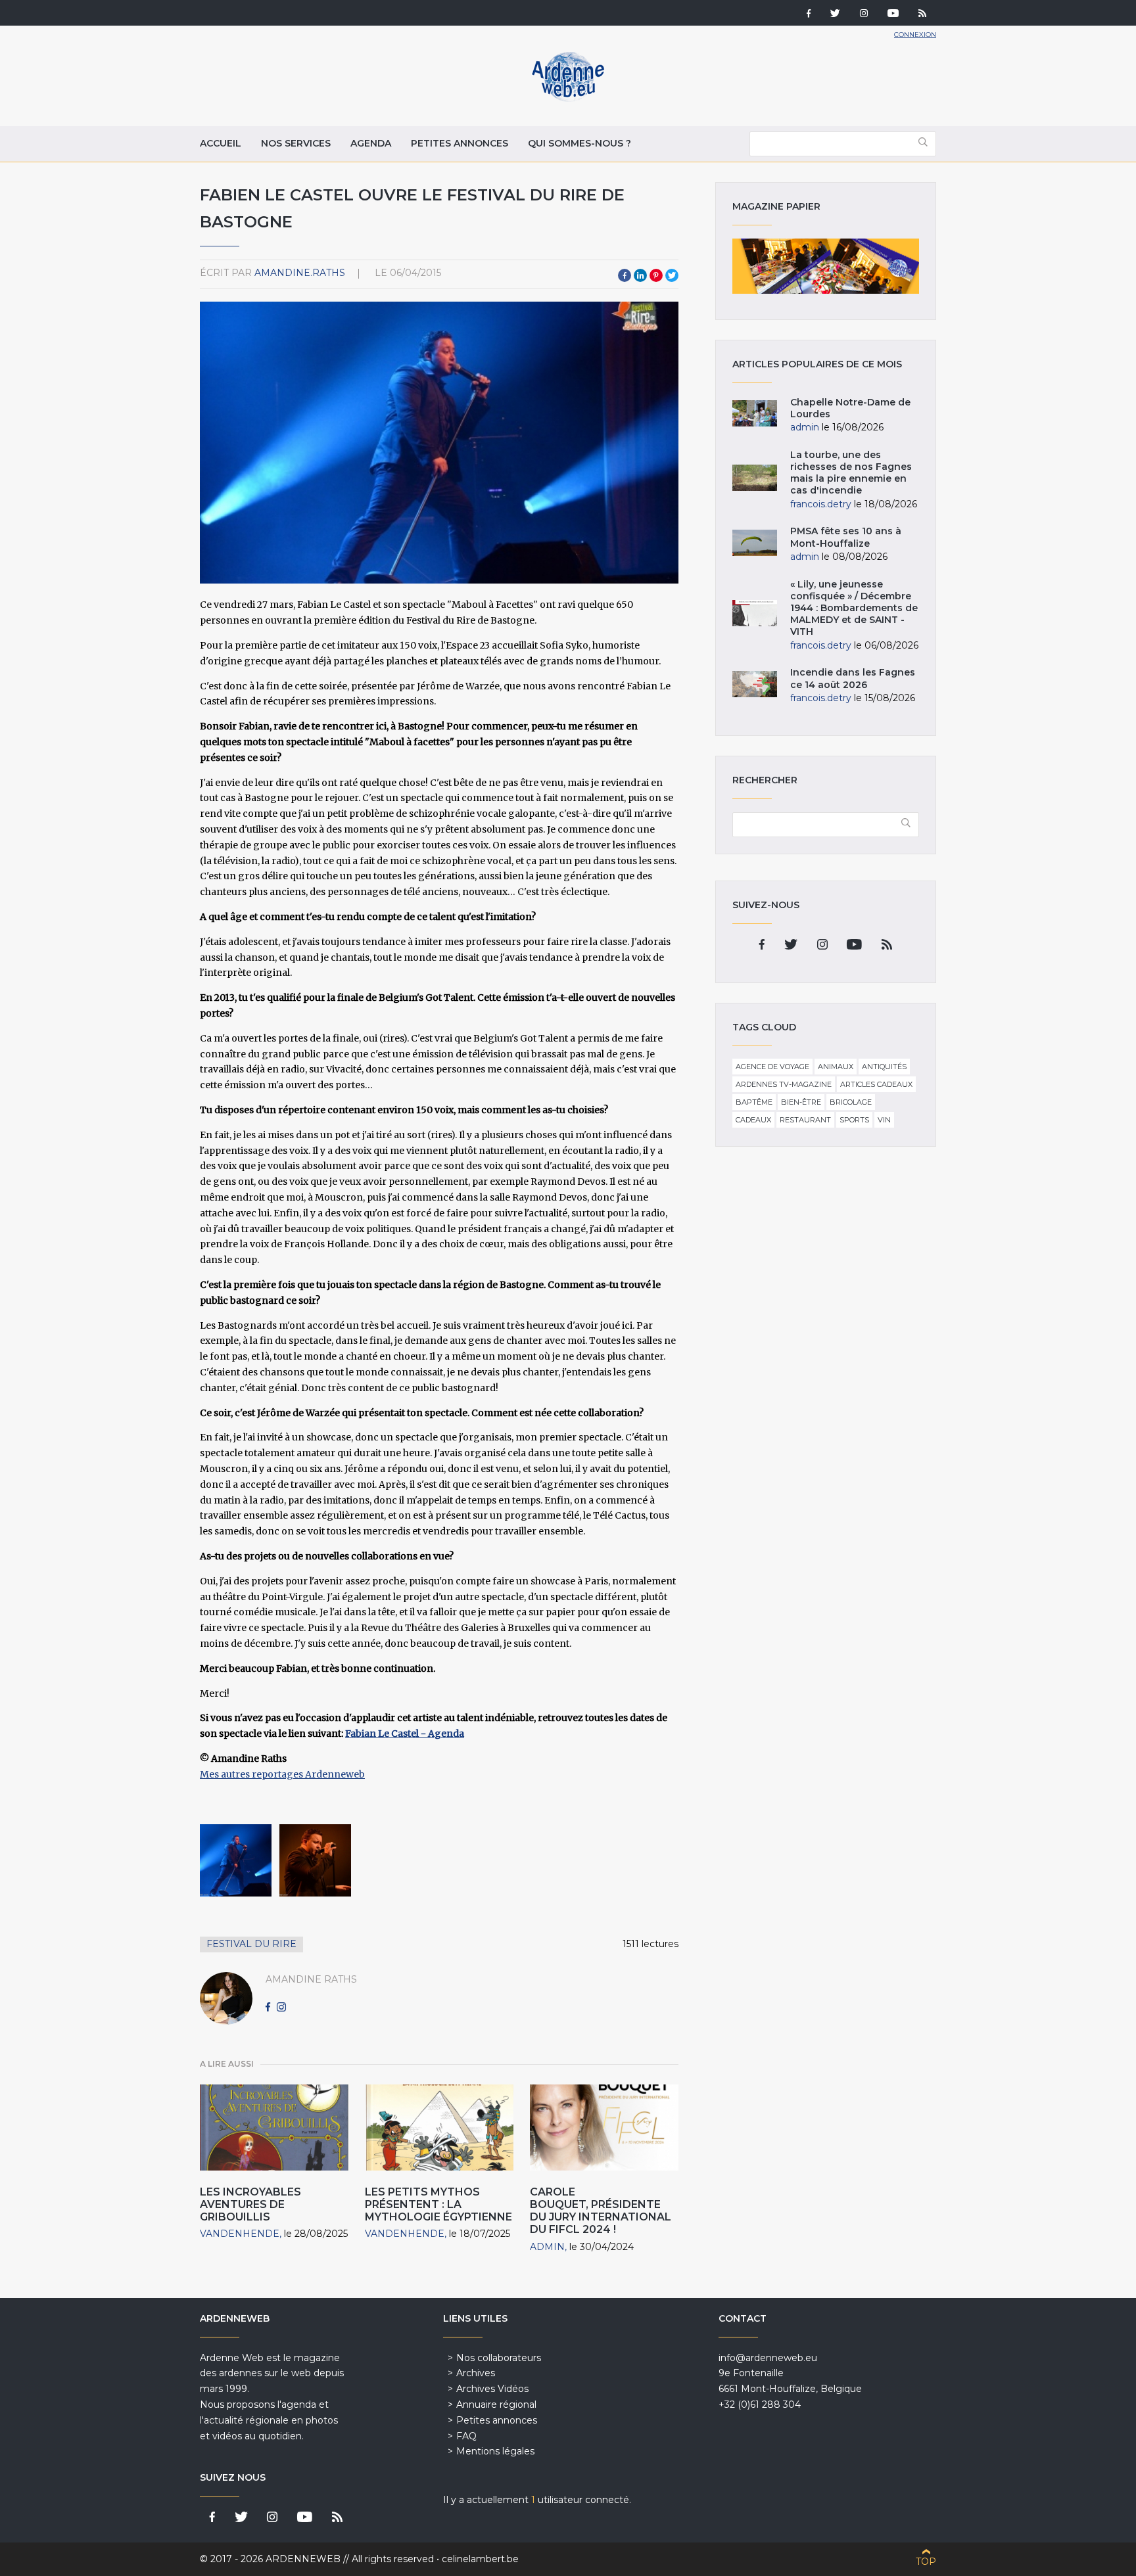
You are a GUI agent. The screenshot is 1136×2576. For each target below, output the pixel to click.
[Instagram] (864, 14)
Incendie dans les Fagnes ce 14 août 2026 (853, 678)
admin (547, 2247)
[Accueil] (568, 99)
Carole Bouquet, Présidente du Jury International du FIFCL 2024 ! (601, 2211)
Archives (476, 2373)
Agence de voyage (772, 1067)
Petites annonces (460, 143)
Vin (884, 1120)
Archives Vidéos (492, 2389)
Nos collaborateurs (499, 2358)
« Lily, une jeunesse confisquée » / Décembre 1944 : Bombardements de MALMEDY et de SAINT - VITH (854, 608)
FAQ (466, 2436)
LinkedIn (640, 275)
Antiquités (884, 1067)
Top (926, 2562)
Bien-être (801, 1102)
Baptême (754, 1102)
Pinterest (656, 275)
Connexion (915, 34)
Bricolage (851, 1102)
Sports (854, 1120)
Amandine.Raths (300, 273)
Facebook (625, 275)
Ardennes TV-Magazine (784, 1084)
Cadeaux (753, 1120)
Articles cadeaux (876, 1084)
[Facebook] (809, 14)
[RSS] (922, 14)
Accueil (221, 143)
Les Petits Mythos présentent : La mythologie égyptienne (438, 2204)
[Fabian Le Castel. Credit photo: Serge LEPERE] (236, 1860)
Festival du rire (251, 1944)
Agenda (371, 143)
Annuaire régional (496, 2404)
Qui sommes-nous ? (580, 143)
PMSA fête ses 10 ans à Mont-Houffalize (846, 537)
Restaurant (805, 1120)
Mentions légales (495, 2451)
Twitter (672, 275)
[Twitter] (835, 14)
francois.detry (821, 504)
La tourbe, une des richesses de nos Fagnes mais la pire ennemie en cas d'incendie (851, 473)
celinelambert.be (480, 2559)
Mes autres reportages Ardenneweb (282, 1774)
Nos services (296, 143)
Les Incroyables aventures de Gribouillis (250, 2204)
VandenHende (240, 2234)
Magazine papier (826, 266)
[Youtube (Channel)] (893, 14)
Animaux (836, 1067)
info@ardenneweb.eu (768, 2358)
